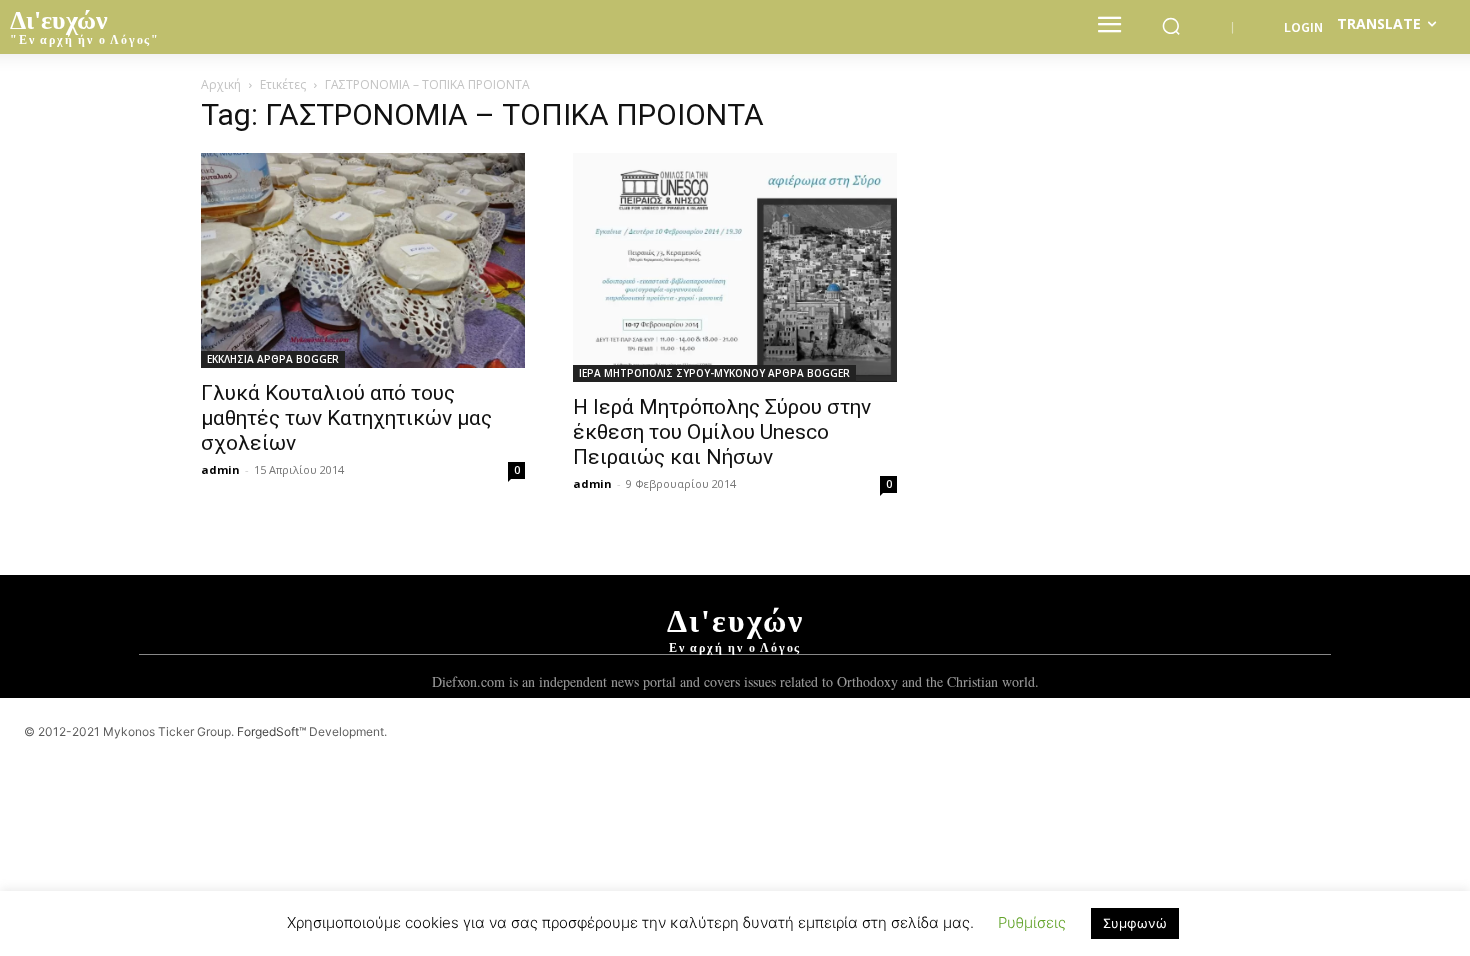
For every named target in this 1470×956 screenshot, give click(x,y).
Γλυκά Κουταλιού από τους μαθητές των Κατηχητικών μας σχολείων (346, 418)
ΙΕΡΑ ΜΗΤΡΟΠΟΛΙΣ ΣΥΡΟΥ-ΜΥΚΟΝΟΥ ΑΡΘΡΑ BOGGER (714, 373)
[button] (1171, 26)
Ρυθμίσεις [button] (1032, 922)
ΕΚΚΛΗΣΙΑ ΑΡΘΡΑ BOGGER (273, 359)
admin (220, 469)
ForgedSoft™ (271, 731)
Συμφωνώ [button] (1135, 923)
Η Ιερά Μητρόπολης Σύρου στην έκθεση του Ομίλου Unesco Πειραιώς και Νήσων (722, 432)
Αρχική (221, 84)
